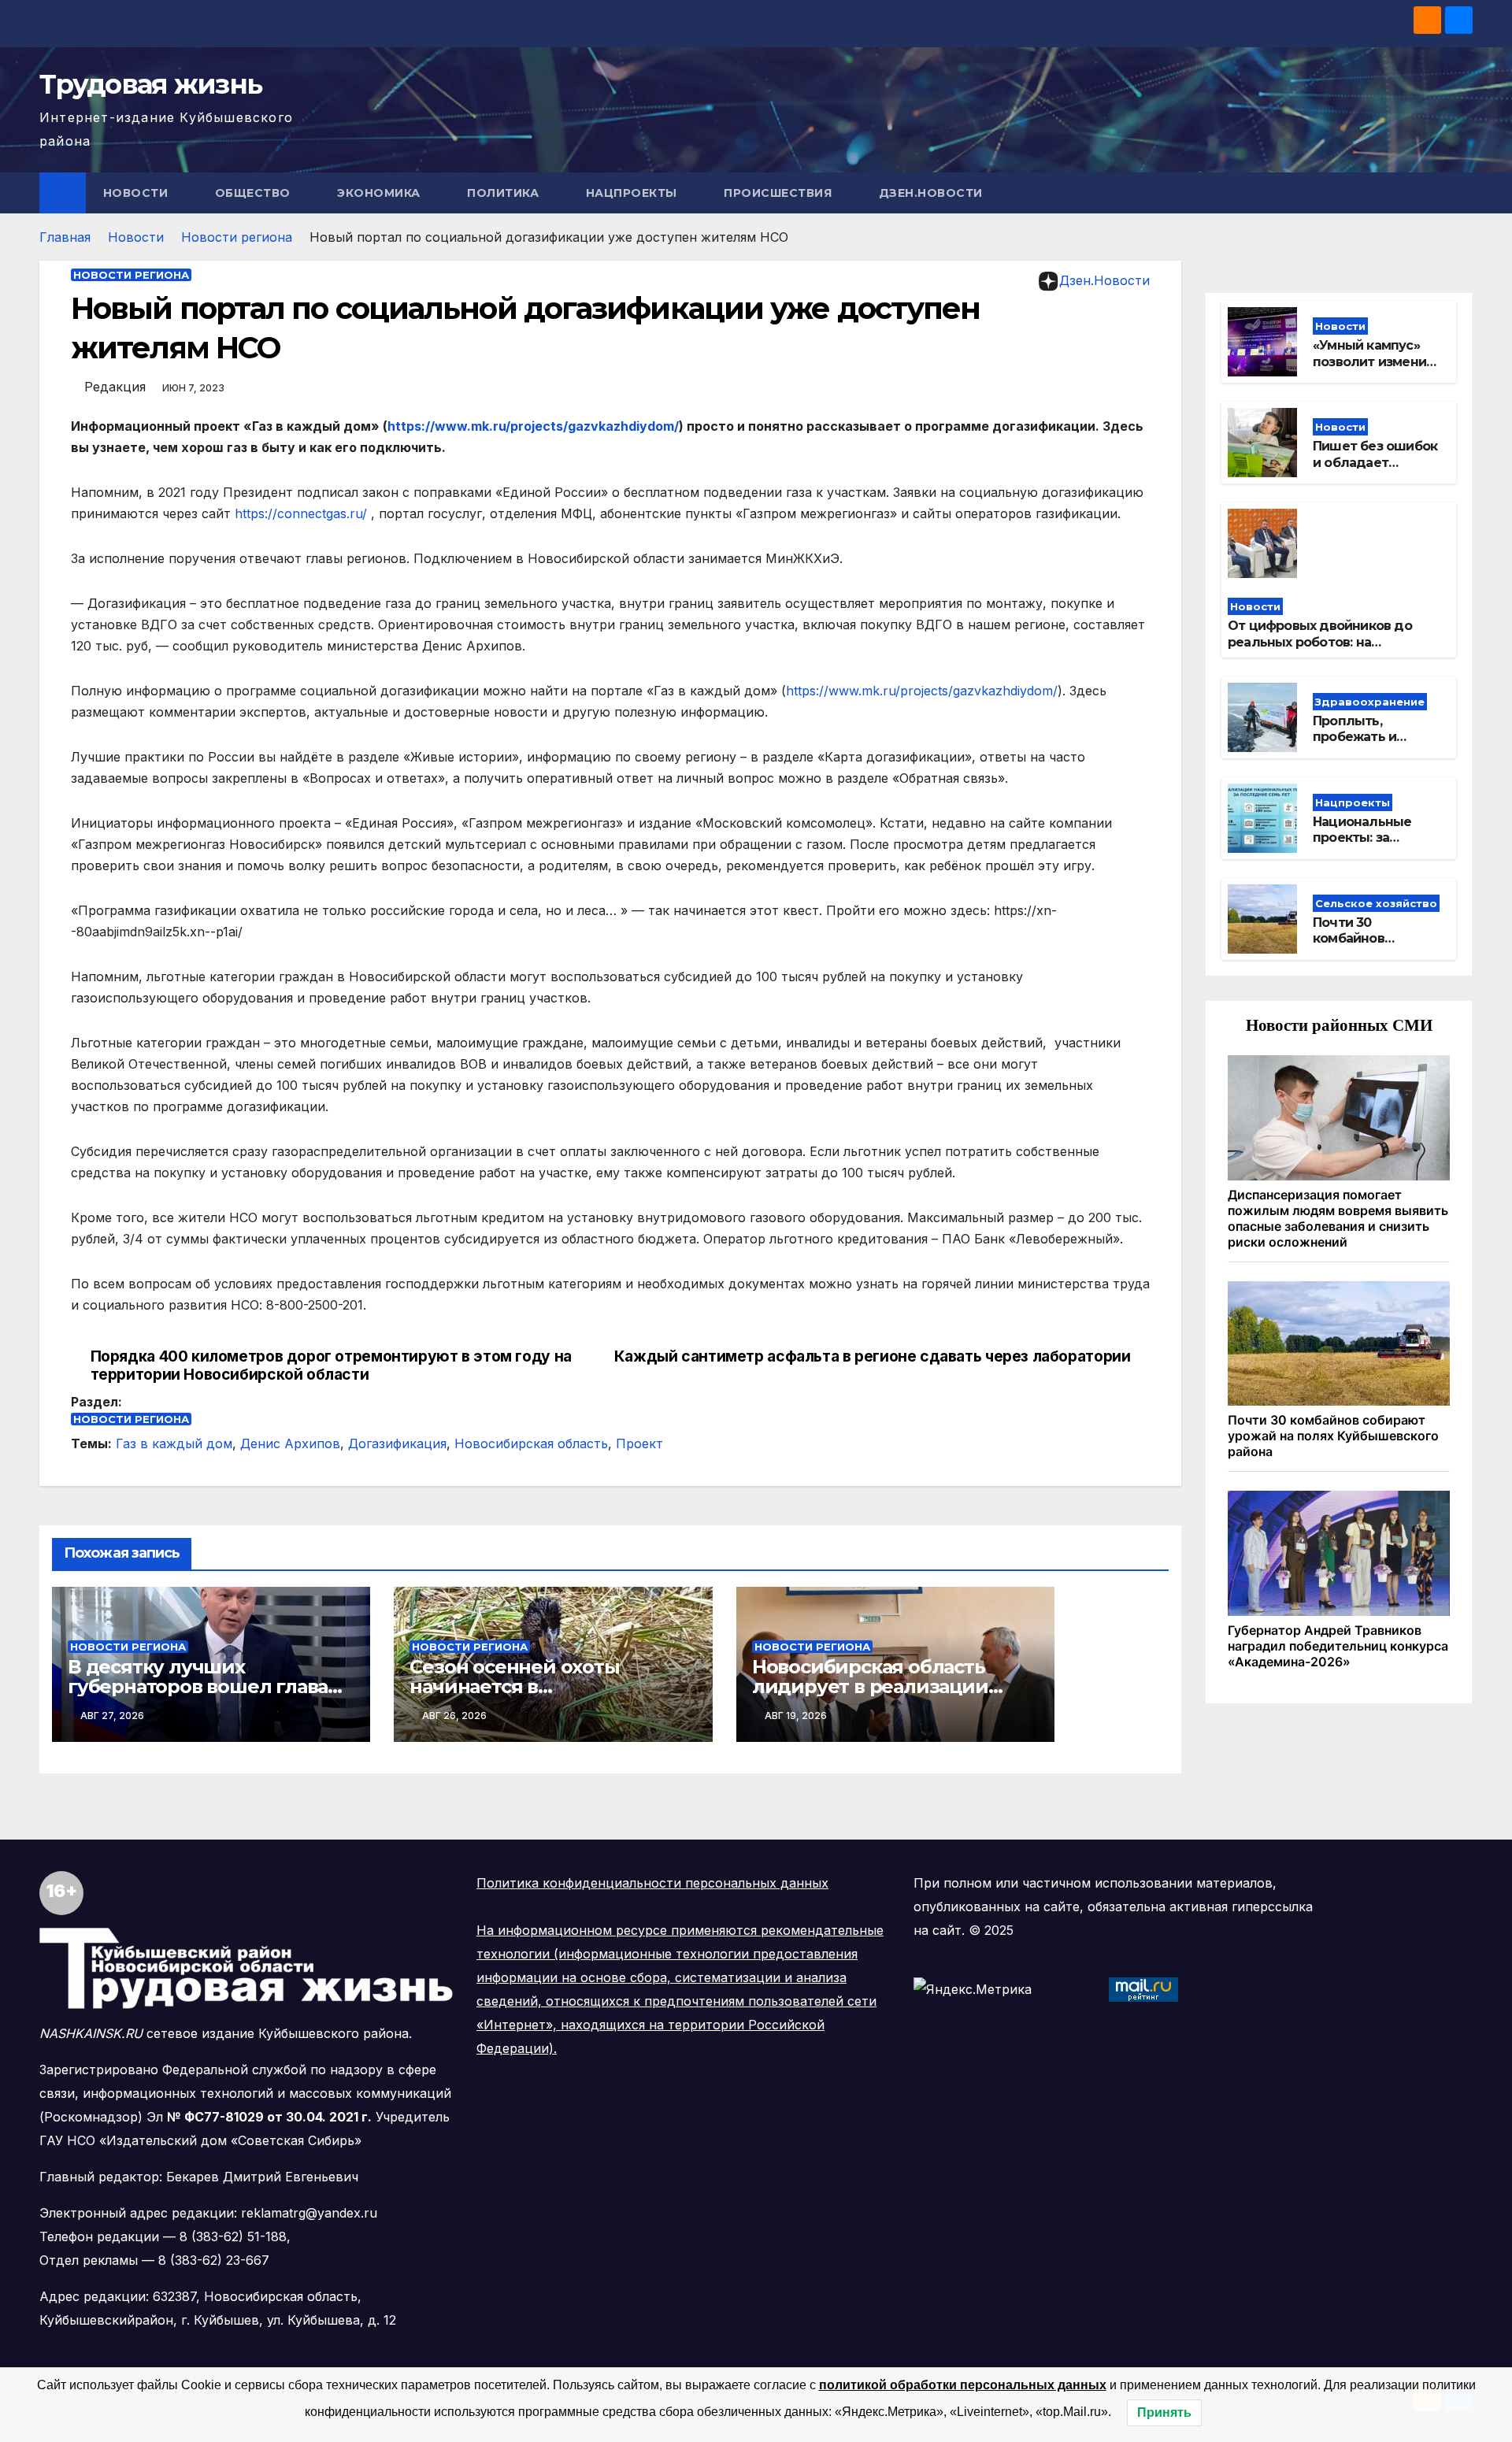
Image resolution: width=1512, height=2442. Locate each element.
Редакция (115, 387)
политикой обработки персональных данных (963, 2385)
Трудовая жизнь (150, 84)
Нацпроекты (634, 193)
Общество (255, 193)
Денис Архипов (290, 1443)
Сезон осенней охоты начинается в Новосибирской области (529, 1686)
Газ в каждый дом (174, 1443)
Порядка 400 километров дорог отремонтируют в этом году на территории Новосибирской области (331, 1366)
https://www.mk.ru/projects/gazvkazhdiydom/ (533, 426)
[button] (1462, 193)
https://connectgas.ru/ (301, 513)
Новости (137, 193)
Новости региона (237, 237)
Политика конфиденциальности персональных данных (652, 1883)
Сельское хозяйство (1376, 903)
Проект (639, 1443)
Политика (505, 193)
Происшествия (780, 193)
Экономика (380, 193)
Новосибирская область (531, 1443)
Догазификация (397, 1443)
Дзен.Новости (931, 193)
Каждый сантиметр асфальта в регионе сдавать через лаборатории (873, 1356)
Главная (65, 237)
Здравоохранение (1370, 702)
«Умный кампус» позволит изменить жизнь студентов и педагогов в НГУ (1377, 370)
